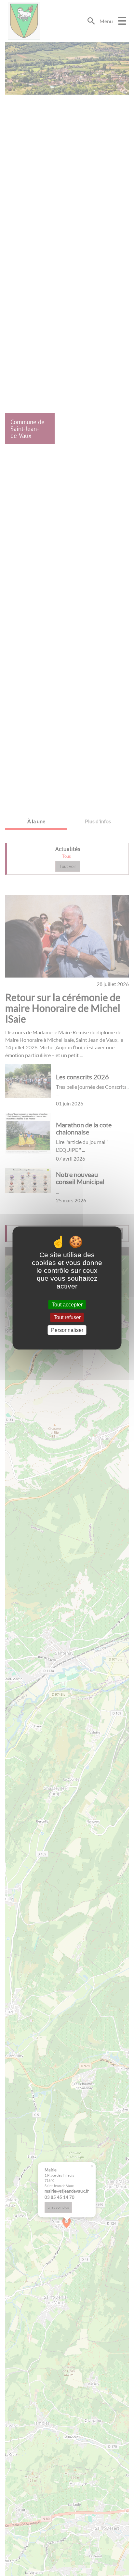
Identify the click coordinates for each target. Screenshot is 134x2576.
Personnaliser (67, 1330)
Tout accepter (67, 1305)
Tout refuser (67, 1317)
